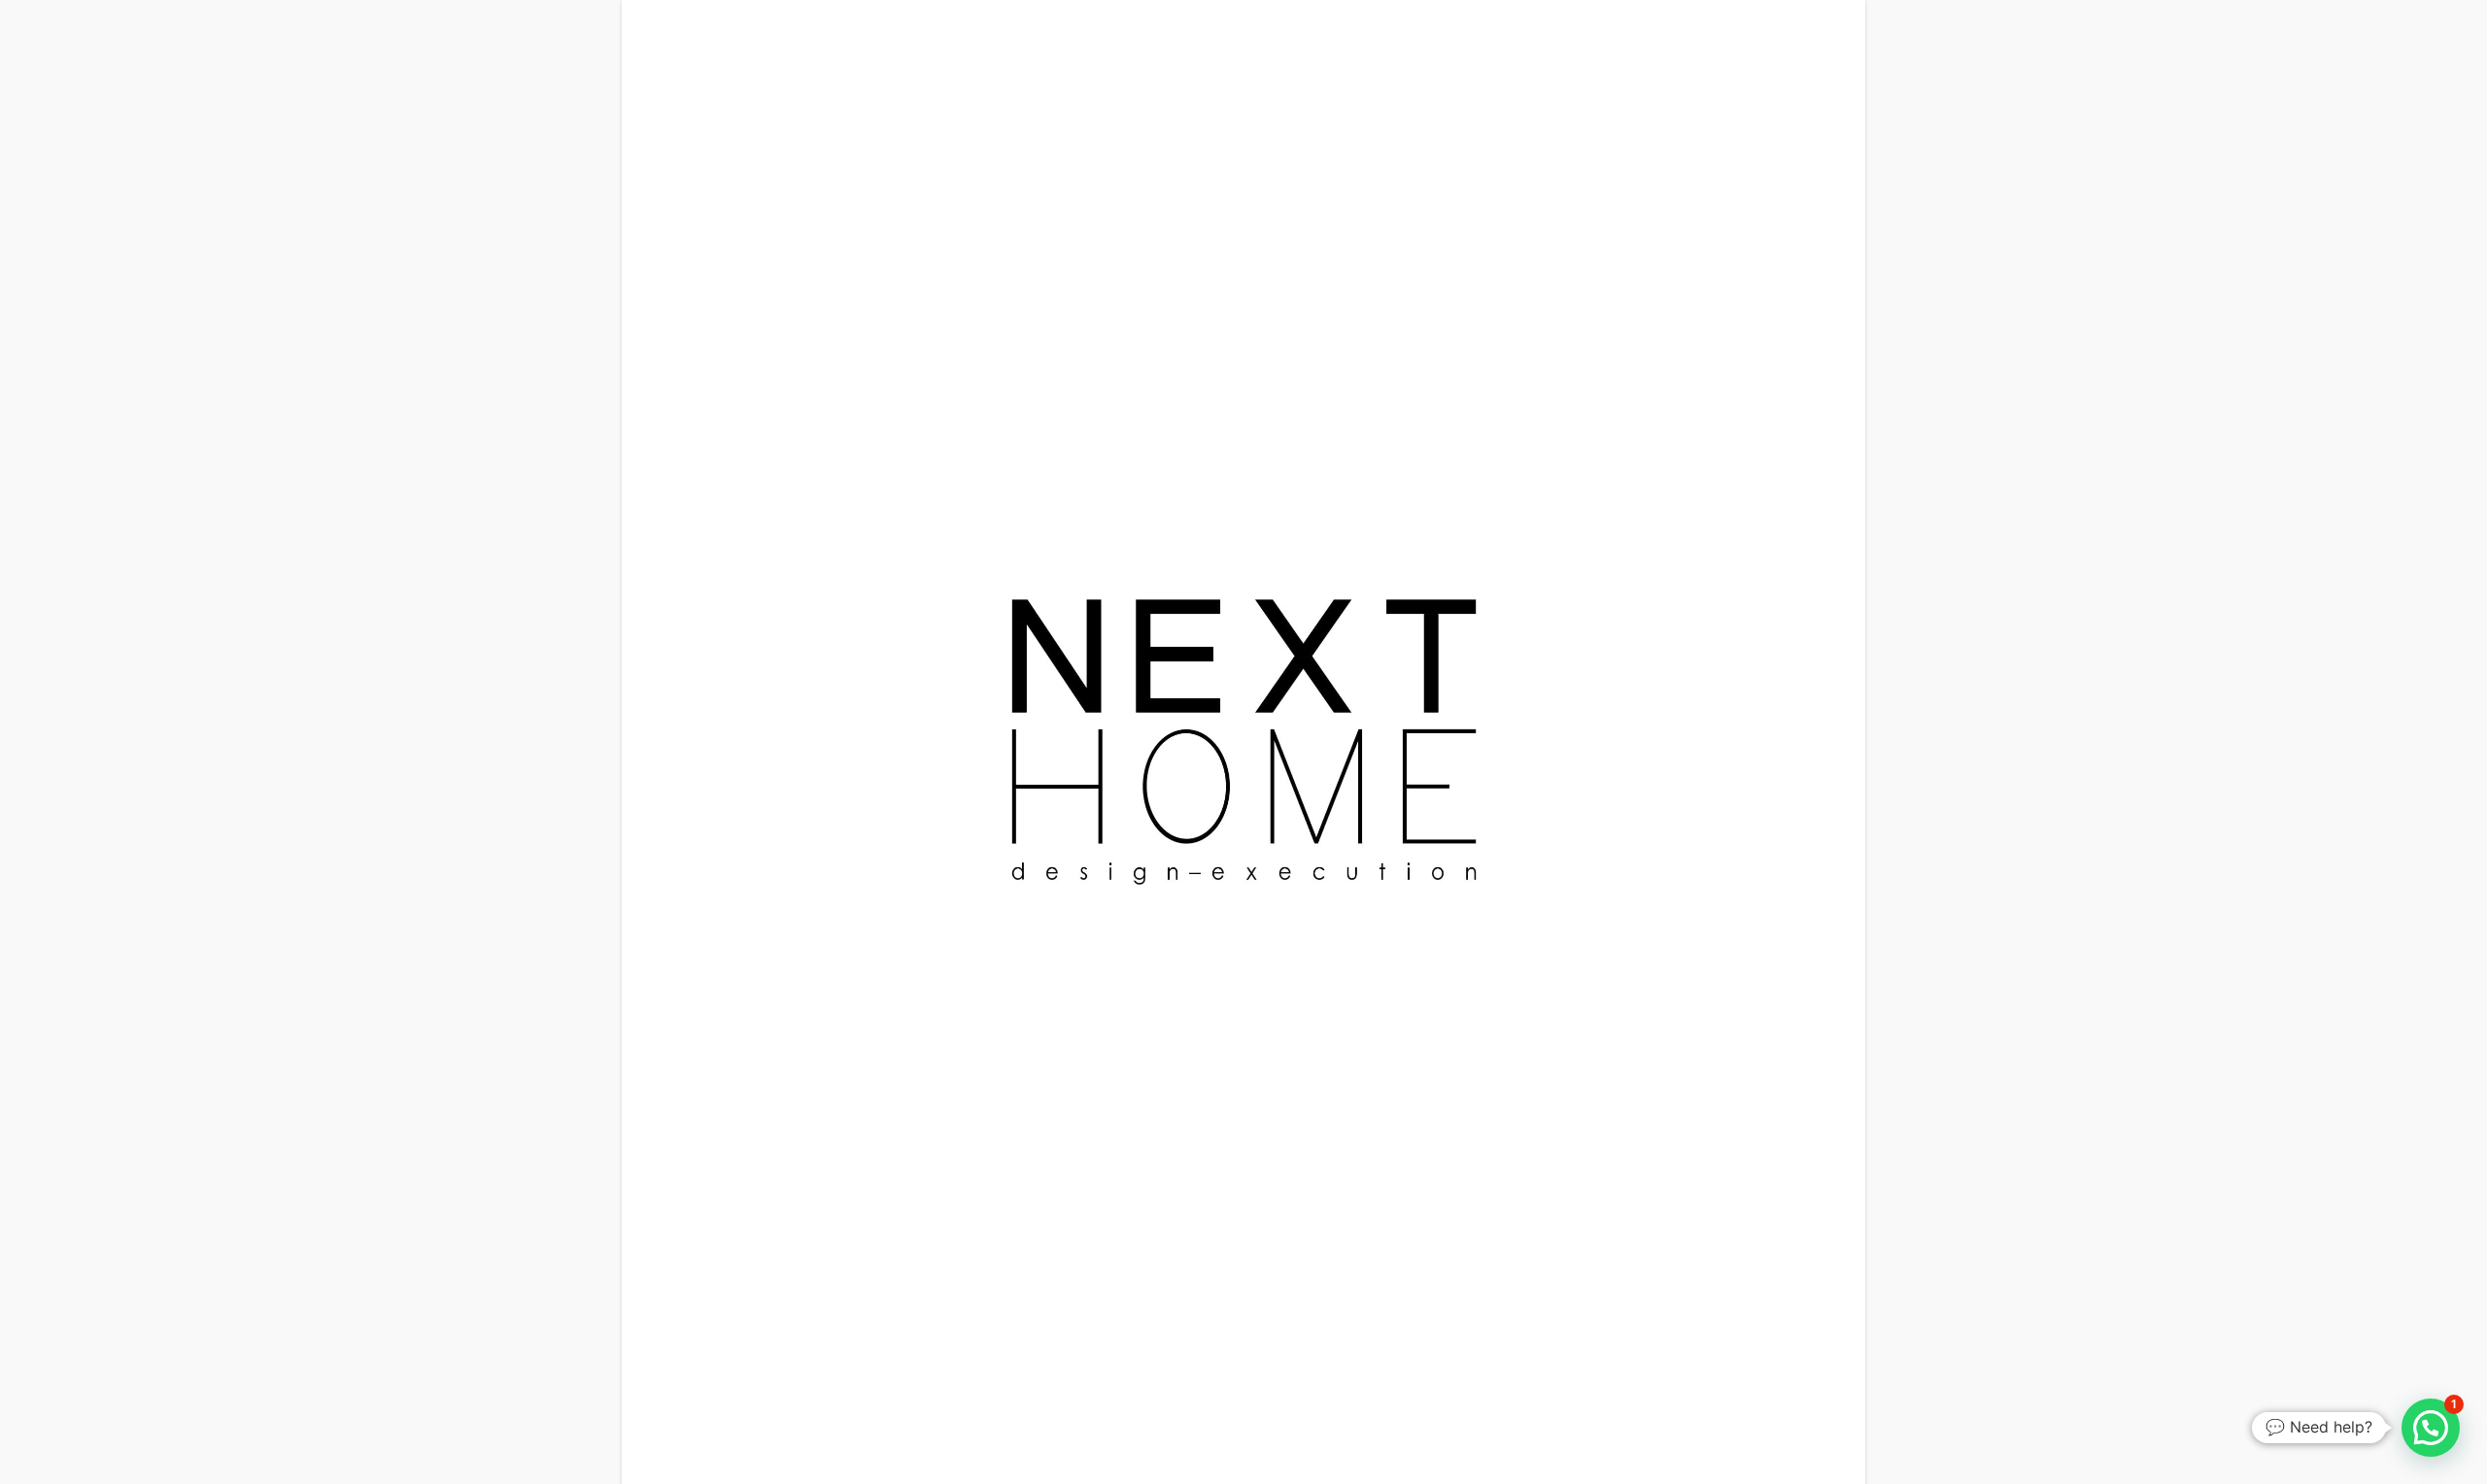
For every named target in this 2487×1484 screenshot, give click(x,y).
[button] (2431, 1428)
